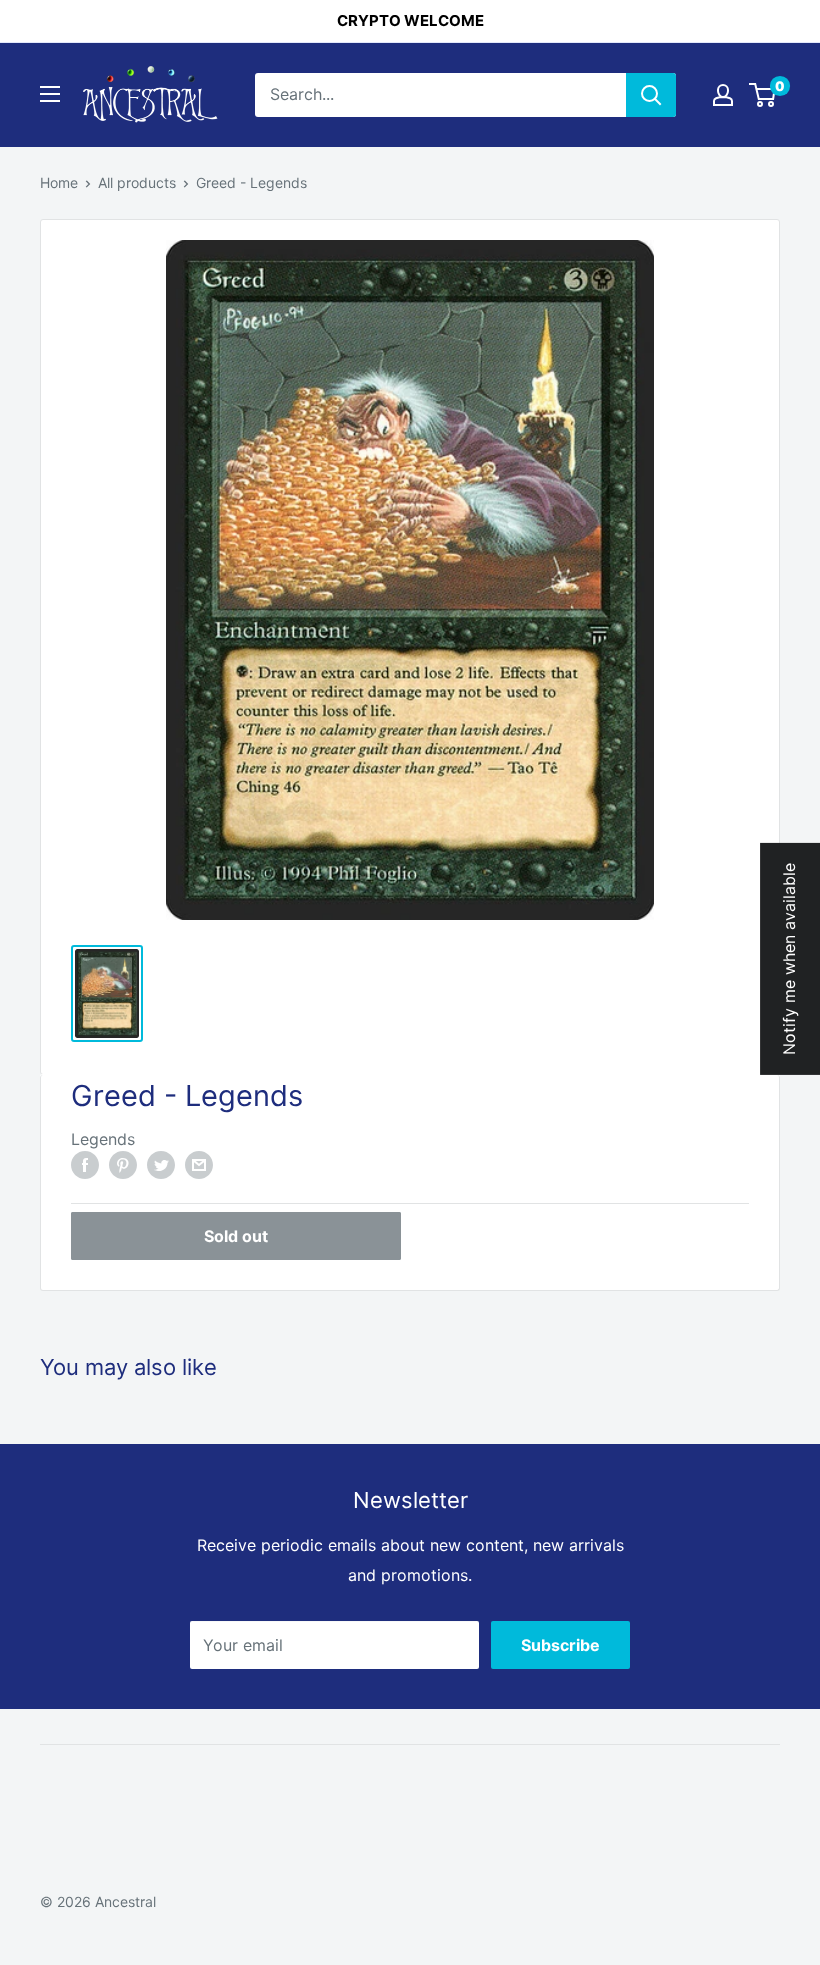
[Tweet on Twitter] (161, 1165)
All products (137, 182)
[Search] (651, 95)
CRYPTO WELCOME (410, 20)
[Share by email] (199, 1165)
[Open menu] (50, 94)
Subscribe (560, 1645)
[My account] (723, 95)
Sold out (236, 1236)
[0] (763, 95)
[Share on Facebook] (85, 1165)
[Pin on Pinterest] (123, 1165)
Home (59, 182)
